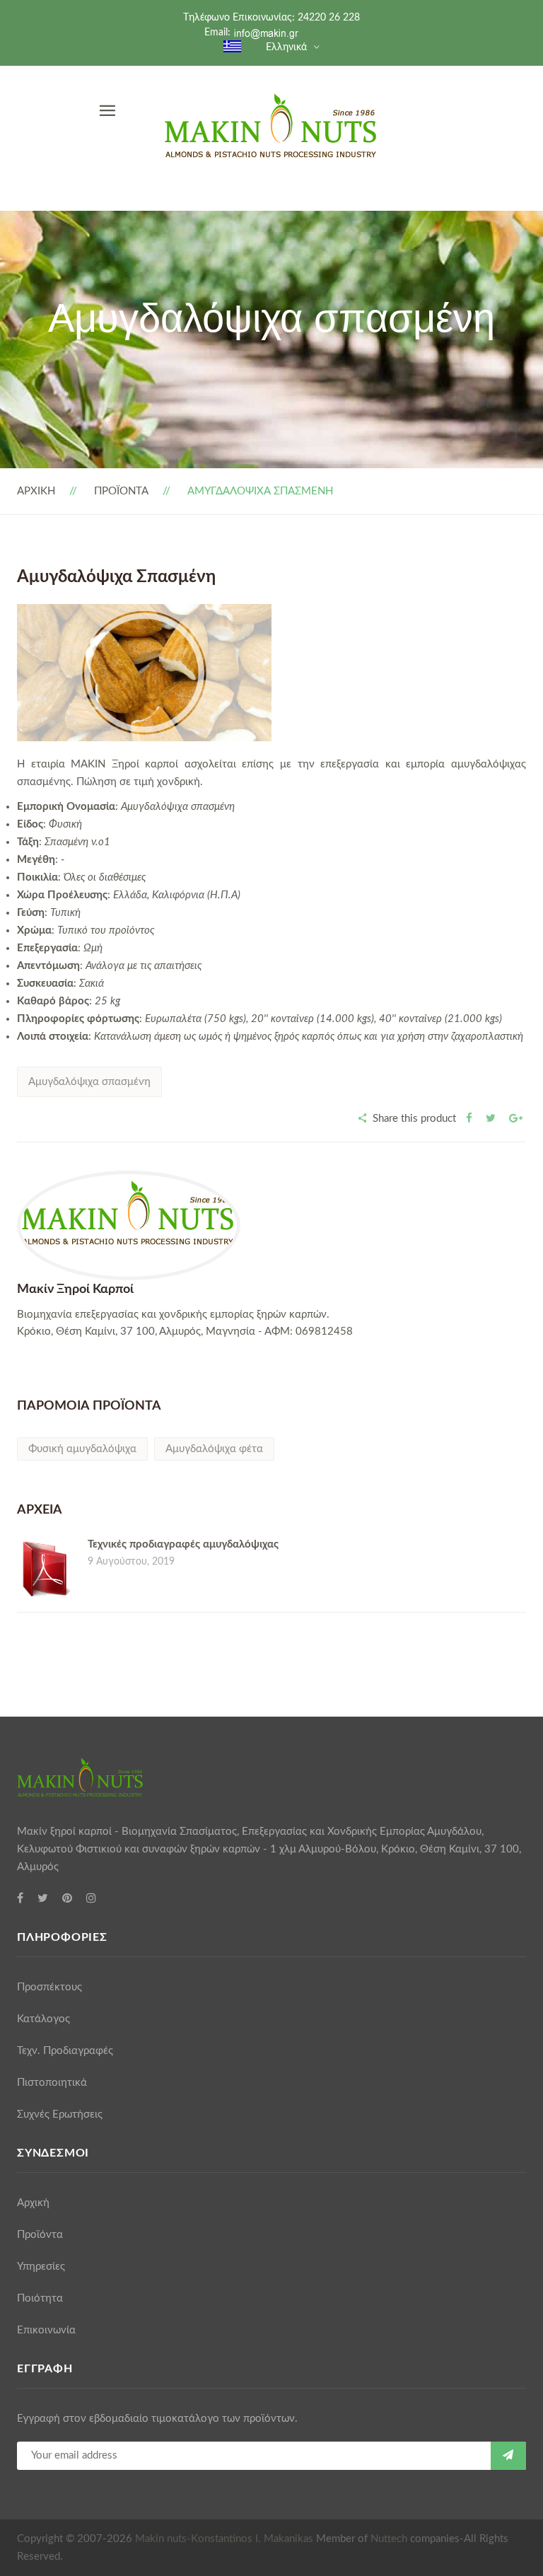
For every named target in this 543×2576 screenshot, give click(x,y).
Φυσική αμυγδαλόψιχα (82, 1449)
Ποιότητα (40, 2298)
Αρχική (33, 2203)
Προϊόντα (40, 2235)
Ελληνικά (286, 47)
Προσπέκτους (49, 1987)
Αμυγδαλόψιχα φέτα (214, 1449)
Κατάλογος (43, 2019)
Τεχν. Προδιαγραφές (65, 2051)
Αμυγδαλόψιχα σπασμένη (89, 1082)
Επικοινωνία (46, 2330)
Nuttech (389, 2539)
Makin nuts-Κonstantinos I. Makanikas (224, 2539)
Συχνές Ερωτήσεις (60, 2114)
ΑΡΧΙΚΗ (36, 491)
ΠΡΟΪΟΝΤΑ (121, 491)
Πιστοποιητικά (52, 2083)
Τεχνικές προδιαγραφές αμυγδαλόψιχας (183, 1544)
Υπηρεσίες (41, 2267)
